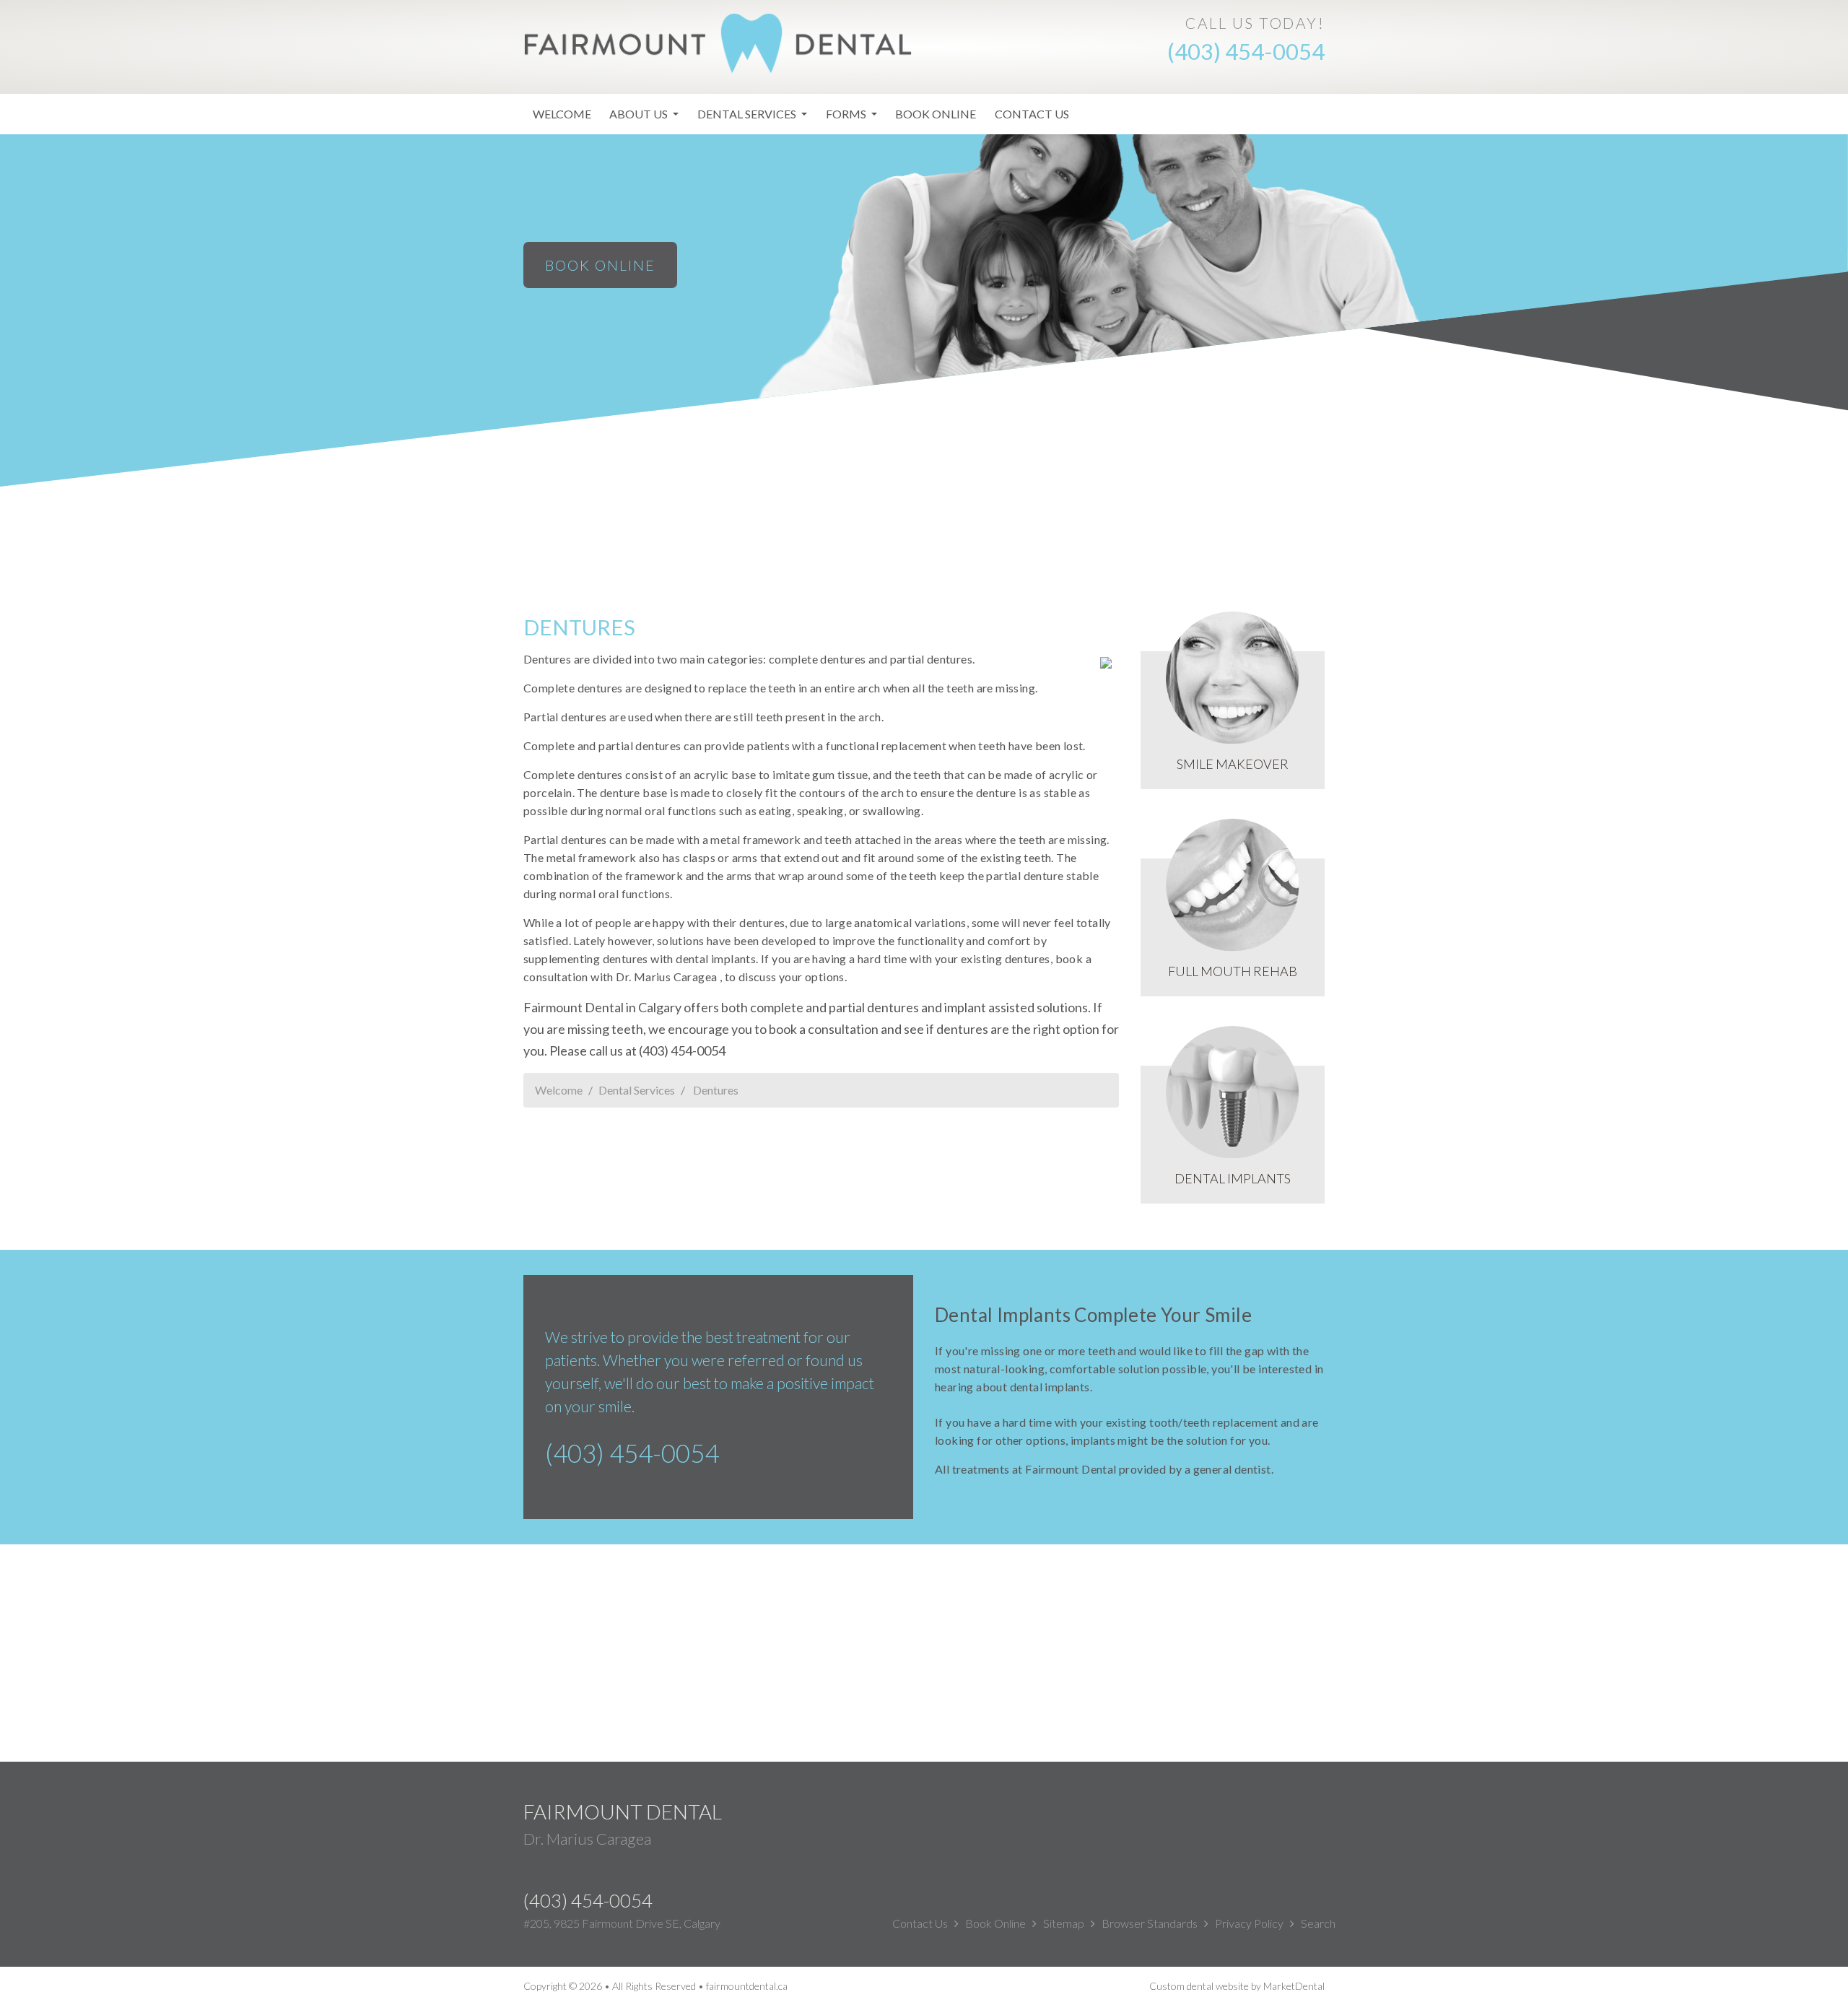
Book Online (936, 114)
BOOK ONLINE (600, 265)
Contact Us (1032, 114)
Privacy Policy (1249, 1923)
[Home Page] (718, 42)
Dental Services (748, 114)
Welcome (562, 114)
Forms (847, 114)
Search (1318, 1923)
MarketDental (1294, 1986)
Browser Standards (1150, 1923)
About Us (640, 114)
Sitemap (1064, 1923)
